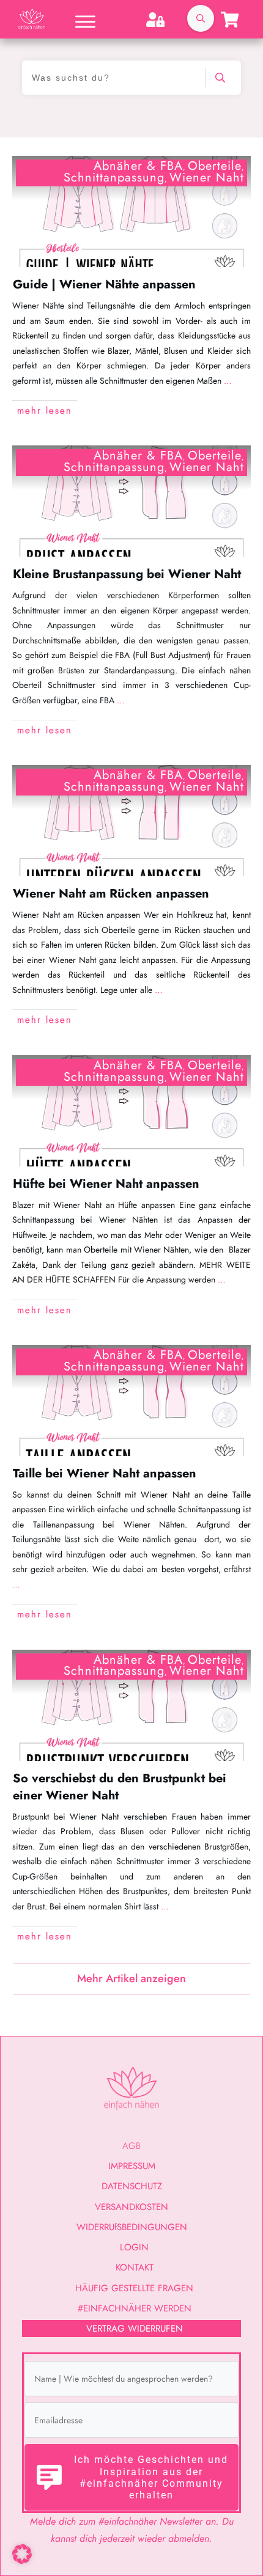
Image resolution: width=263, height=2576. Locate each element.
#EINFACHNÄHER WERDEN (135, 2308)
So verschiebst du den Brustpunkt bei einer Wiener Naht (120, 1787)
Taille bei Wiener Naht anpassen (105, 1473)
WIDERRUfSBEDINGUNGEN (132, 2227)
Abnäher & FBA (138, 166)
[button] (22, 2554)
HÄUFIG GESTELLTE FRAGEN (134, 2288)
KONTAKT (135, 2267)
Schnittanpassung (114, 177)
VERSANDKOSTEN (131, 2207)
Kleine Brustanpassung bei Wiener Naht (127, 574)
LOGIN (134, 2247)
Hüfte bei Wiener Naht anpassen (106, 1184)
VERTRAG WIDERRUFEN (135, 2329)
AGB (131, 2146)
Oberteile (215, 166)
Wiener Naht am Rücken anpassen (111, 894)
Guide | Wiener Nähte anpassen (104, 284)
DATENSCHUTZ (132, 2186)
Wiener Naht (207, 177)
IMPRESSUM (132, 2166)
